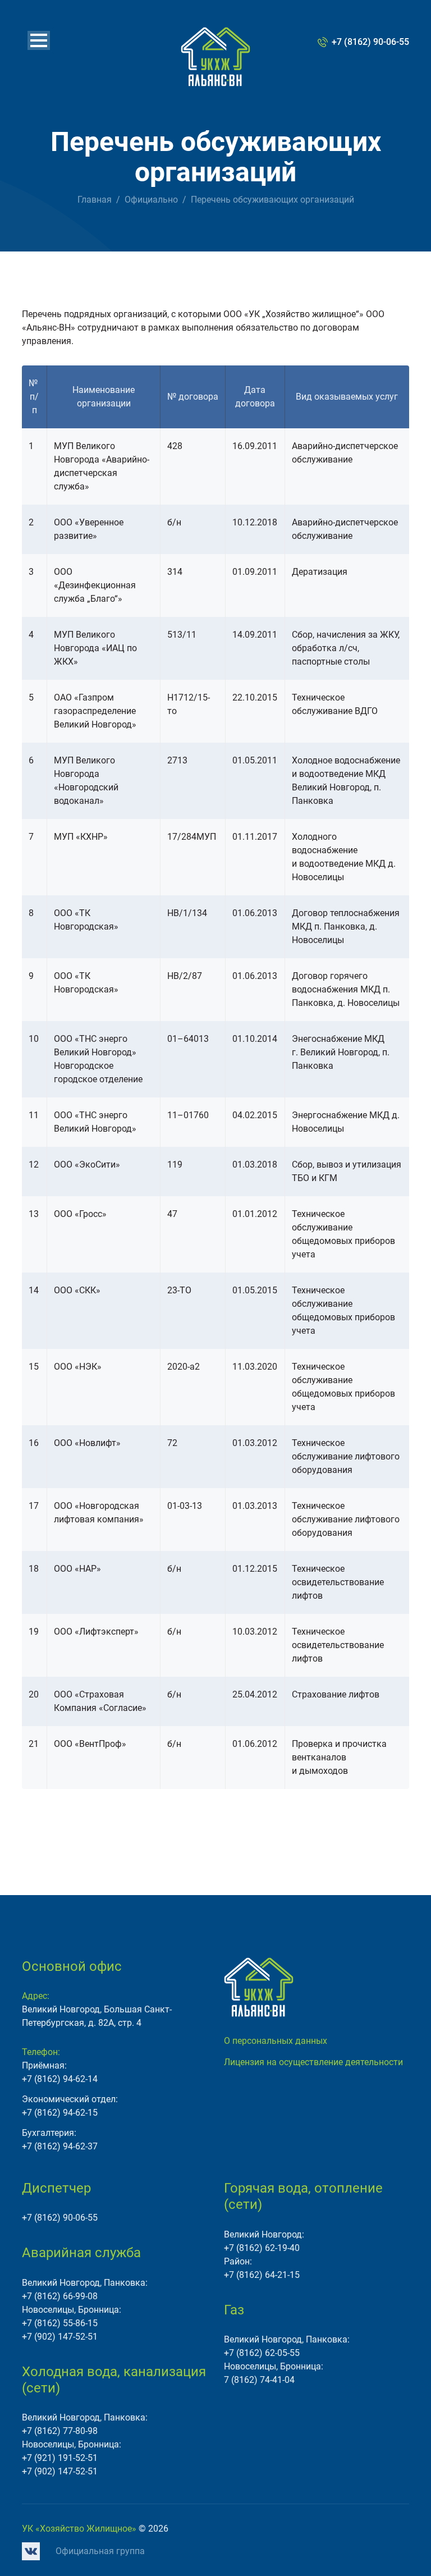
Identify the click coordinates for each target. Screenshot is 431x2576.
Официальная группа (100, 2551)
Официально (151, 200)
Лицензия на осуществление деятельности (313, 2062)
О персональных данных (276, 2041)
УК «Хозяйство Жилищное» (79, 2529)
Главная (95, 200)
